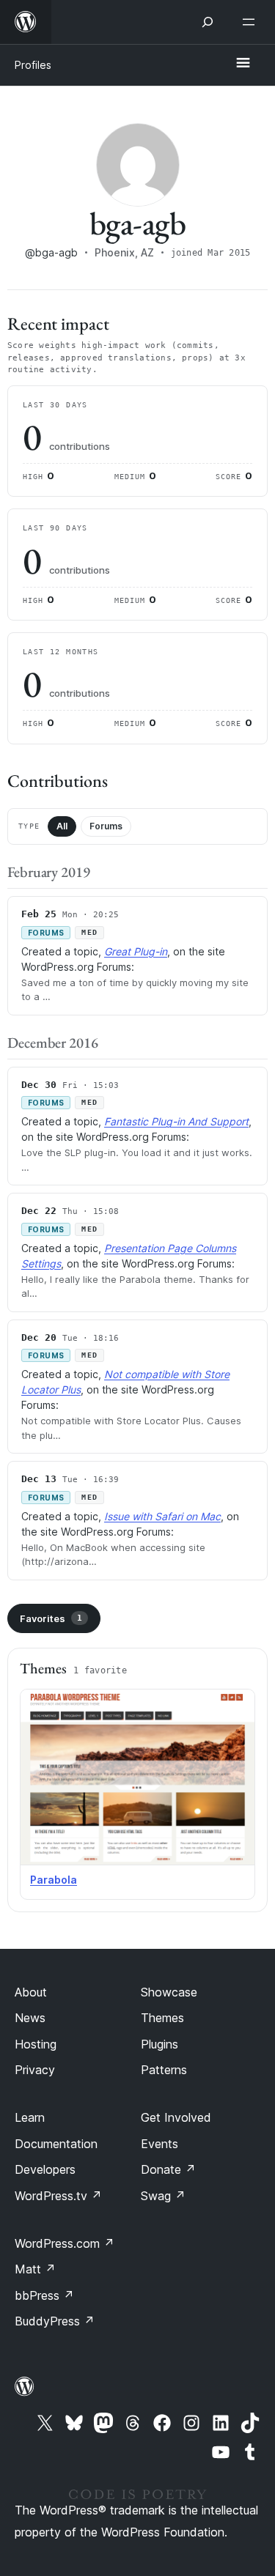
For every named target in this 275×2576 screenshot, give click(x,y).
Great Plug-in (136, 951)
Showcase (169, 1992)
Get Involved (176, 2117)
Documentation (56, 2144)
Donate (168, 2169)
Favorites (51, 1618)
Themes (162, 2018)
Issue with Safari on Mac (162, 1516)
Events (159, 2144)
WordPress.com (65, 2243)
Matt (35, 2269)
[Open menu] (252, 22)
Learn (30, 2117)
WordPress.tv (58, 2196)
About (31, 1992)
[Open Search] (208, 22)
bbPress (44, 2295)
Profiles (33, 65)
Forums (106, 826)
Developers (45, 2169)
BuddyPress (55, 2321)
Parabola (54, 1880)
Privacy (35, 2070)
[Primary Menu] (243, 64)
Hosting (36, 2044)
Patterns (164, 2070)
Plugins (159, 2044)
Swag (163, 2196)
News (30, 2018)
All (62, 826)
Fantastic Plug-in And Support (176, 1121)
